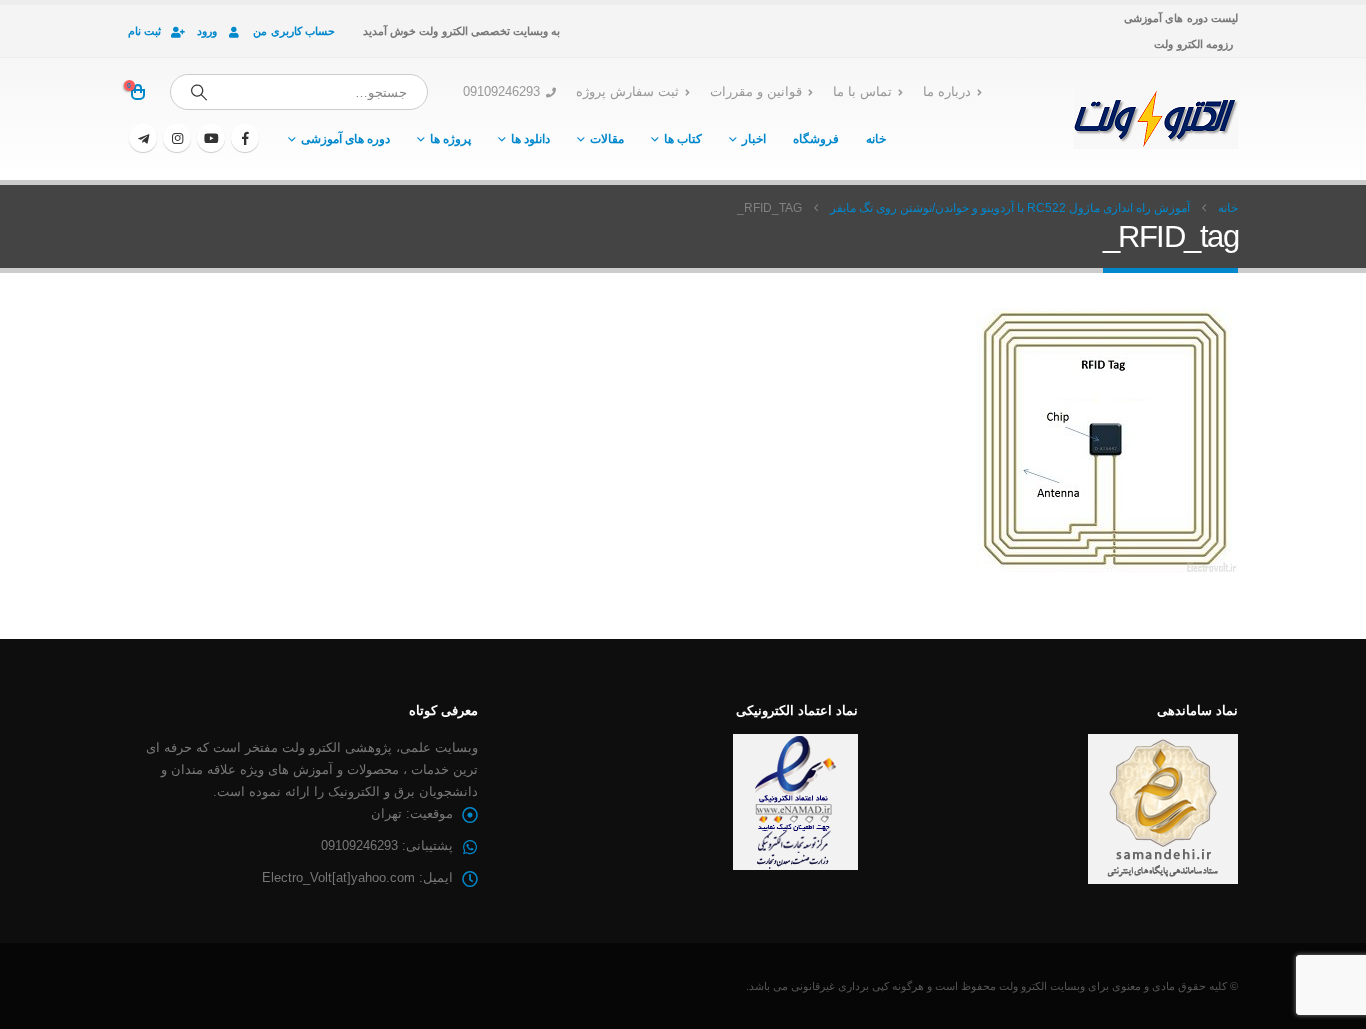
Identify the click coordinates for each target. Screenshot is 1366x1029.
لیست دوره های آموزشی (1181, 18)
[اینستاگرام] (177, 138)
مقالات (607, 139)
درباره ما (947, 92)
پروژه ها (450, 139)
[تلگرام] (143, 138)
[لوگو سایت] (1155, 119)
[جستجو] (199, 92)
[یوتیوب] (211, 138)
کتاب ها (683, 139)
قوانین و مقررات (756, 92)
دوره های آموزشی (345, 139)
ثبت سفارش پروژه (627, 92)
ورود (207, 31)
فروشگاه (816, 139)
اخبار (754, 139)
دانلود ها (530, 139)
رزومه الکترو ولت (1193, 44)
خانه (876, 139)
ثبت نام (144, 31)
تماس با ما (862, 92)
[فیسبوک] (245, 138)
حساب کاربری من (294, 31)
